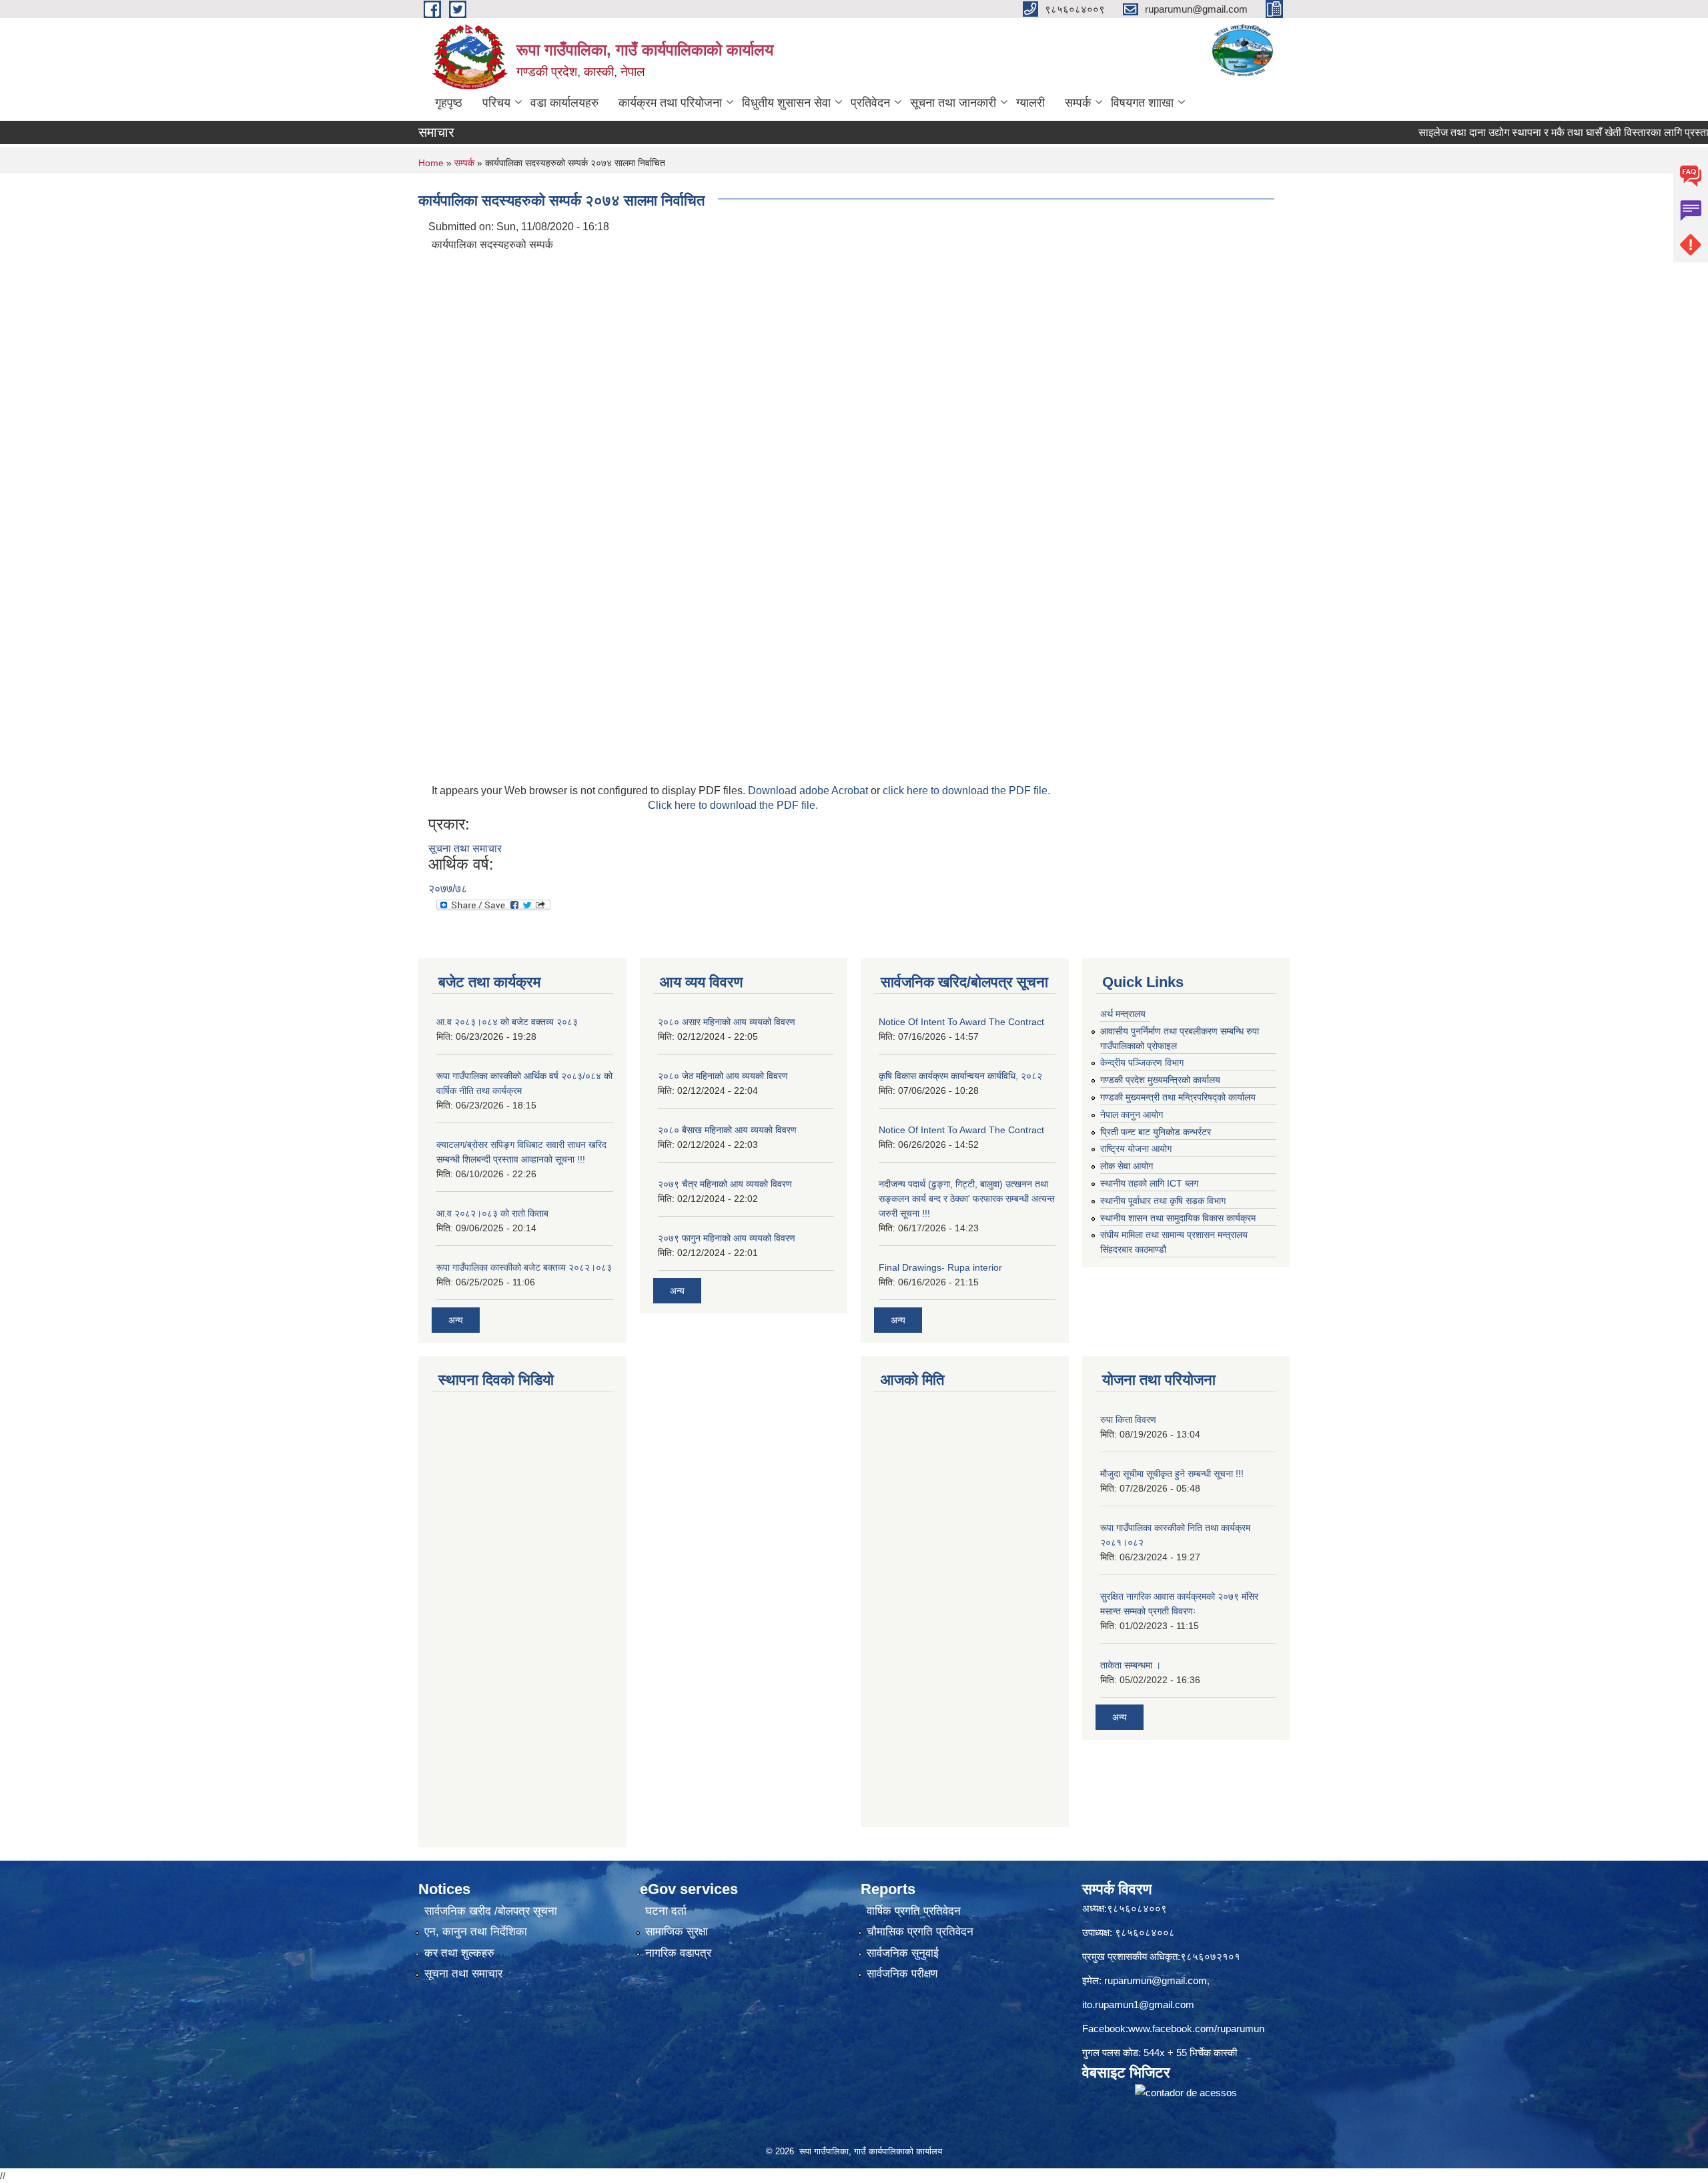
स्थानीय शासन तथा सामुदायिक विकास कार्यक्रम (1178, 1218)
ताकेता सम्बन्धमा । (1131, 1665)
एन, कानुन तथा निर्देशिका (476, 1932)
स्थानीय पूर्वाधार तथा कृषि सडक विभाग (1163, 1201)
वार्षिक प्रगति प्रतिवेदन (914, 1911)
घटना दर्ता (666, 1911)
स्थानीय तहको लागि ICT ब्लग (1149, 1183)
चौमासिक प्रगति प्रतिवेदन (920, 1932)
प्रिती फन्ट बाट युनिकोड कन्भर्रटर (1156, 1132)
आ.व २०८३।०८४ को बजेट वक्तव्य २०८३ (507, 1022)
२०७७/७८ (448, 889)
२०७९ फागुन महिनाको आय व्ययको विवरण (727, 1238)
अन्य (456, 1320)
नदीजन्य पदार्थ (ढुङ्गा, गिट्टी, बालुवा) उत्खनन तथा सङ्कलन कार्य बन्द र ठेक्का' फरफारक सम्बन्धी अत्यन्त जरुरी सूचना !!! (967, 1199)
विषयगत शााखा (1142, 103)
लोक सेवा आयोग (1127, 1166)
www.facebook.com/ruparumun (1196, 2029)
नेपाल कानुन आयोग (1132, 1115)
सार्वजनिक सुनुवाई (903, 1953)
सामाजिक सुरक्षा (677, 1932)
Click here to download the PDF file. (733, 805)
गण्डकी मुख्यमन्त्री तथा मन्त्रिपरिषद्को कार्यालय (1178, 1097)
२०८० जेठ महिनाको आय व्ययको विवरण (723, 1076)
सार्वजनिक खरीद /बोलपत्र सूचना (491, 1911)
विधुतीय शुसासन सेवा (786, 103)
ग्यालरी (1030, 103)
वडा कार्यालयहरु (564, 103)
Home (431, 163)
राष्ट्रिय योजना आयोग (1136, 1149)
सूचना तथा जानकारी (953, 103)
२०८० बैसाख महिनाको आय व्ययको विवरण (727, 1130)
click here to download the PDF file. (966, 791)
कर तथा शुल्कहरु (459, 1953)
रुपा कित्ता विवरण (1128, 1420)
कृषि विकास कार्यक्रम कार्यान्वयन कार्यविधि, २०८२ (960, 1076)
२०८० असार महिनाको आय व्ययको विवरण (727, 1022)
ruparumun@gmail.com (1156, 1980)
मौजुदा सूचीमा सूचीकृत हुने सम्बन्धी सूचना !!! (1172, 1474)
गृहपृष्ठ (449, 103)
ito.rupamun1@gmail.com (1138, 2004)
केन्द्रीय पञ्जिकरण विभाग (1142, 1062)
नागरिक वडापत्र (678, 1953)
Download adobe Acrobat (809, 791)
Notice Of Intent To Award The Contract (961, 1022)
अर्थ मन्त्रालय (1123, 1014)
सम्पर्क (1078, 103)
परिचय (496, 103)
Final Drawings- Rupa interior (940, 1267)
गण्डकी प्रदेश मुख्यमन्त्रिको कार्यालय (1160, 1080)
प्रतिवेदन (870, 103)
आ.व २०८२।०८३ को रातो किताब (492, 1213)
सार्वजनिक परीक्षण (902, 1974)
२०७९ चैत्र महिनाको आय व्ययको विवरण (725, 1184)
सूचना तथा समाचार (465, 849)
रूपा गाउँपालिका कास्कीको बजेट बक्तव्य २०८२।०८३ (524, 1267)
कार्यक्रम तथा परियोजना (670, 103)
